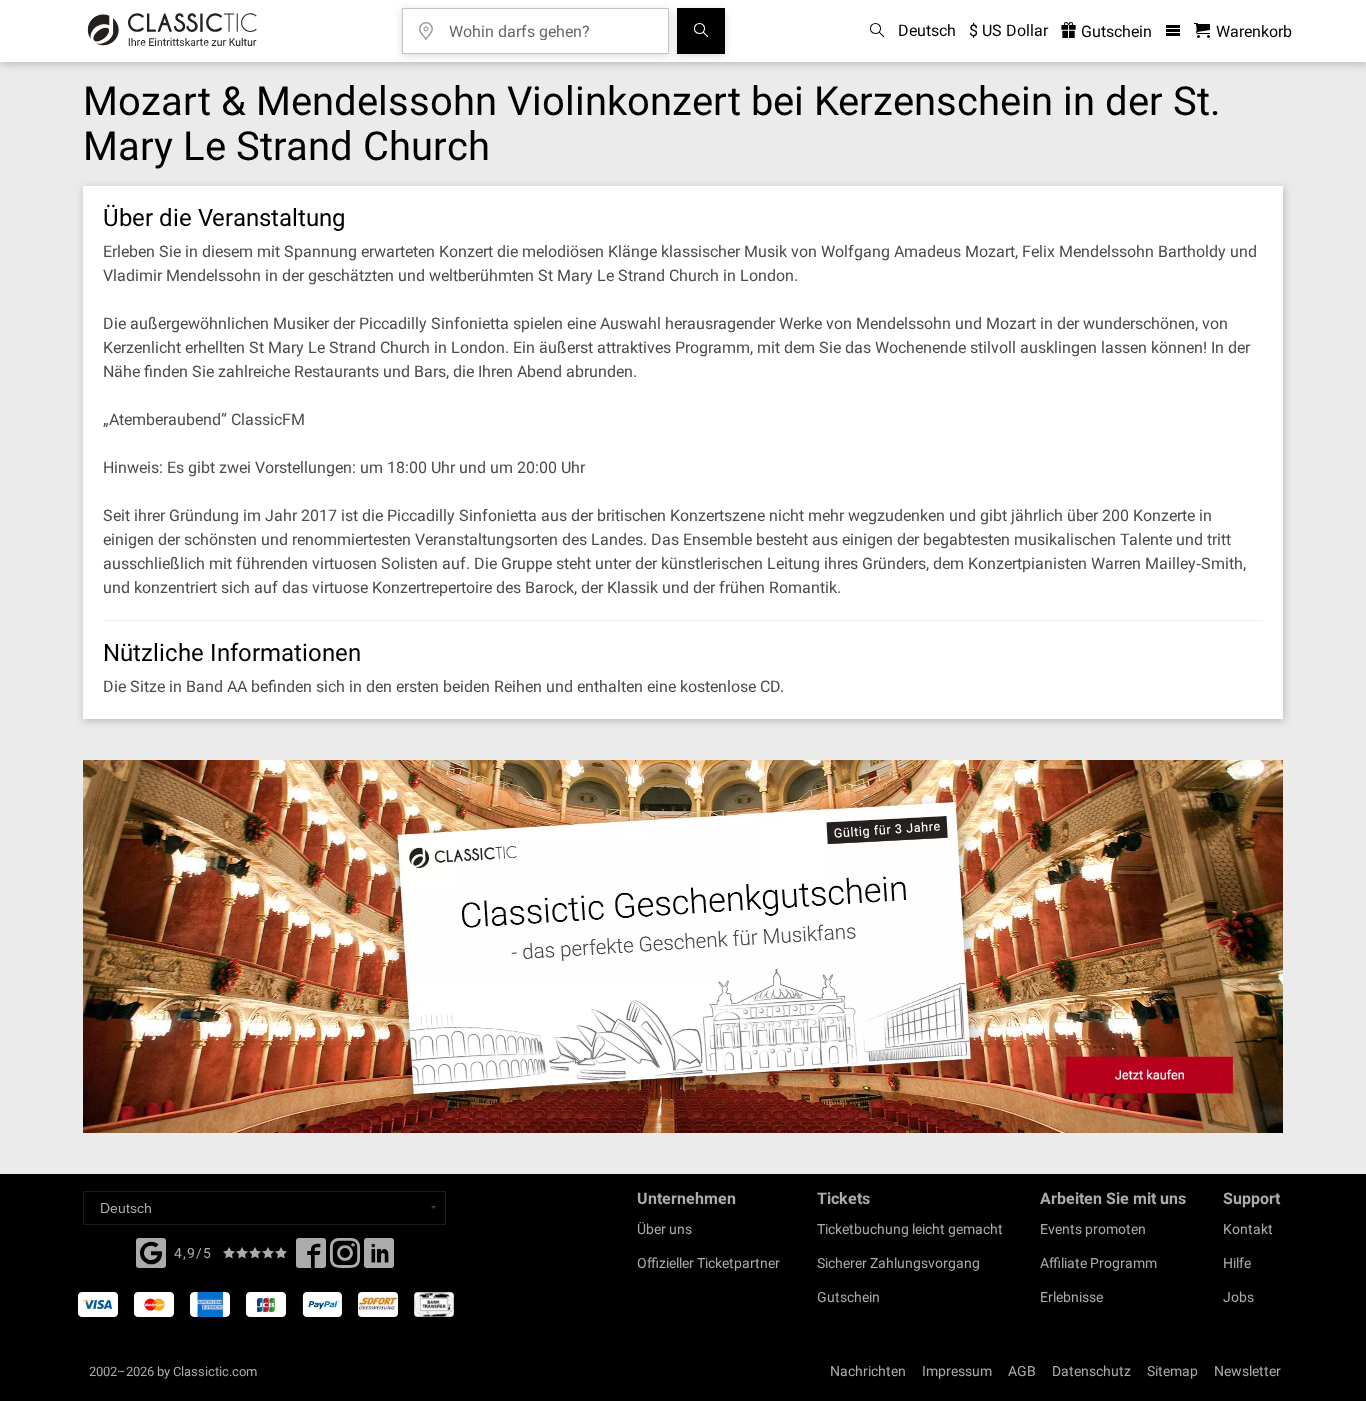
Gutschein (1114, 31)
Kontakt (1248, 1229)
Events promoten (1093, 1229)
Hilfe (1237, 1263)
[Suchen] (701, 31)
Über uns (664, 1229)
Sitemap (1172, 1371)
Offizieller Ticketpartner (708, 1263)
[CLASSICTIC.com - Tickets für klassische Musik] (172, 31)
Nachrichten (868, 1371)
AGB (1022, 1371)
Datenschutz (1091, 1371)
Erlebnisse (1071, 1297)
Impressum (957, 1371)
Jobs (1238, 1297)
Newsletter (1247, 1371)
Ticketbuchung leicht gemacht (910, 1229)
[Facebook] (151, 1251)
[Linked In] (379, 1259)
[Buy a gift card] (683, 946)
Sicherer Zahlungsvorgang (898, 1263)
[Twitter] (345, 1259)
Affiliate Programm (1098, 1263)
